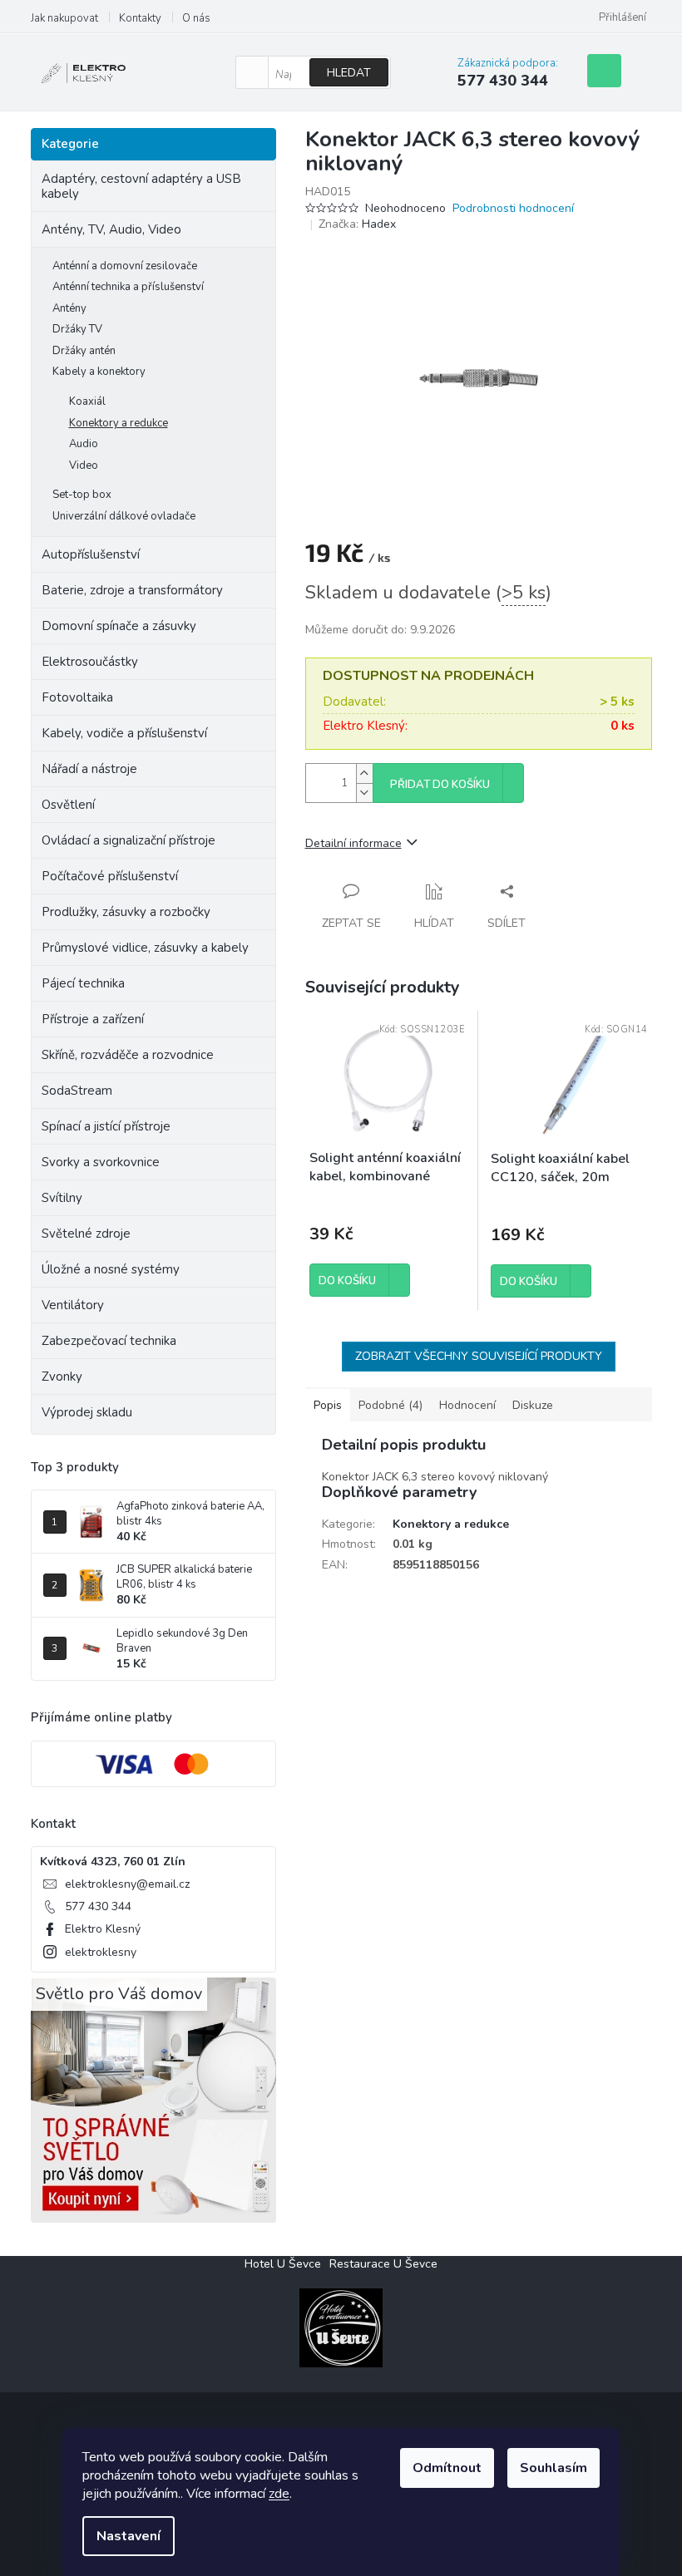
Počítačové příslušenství (110, 876)
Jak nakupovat (64, 18)
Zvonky (62, 1377)
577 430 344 (98, 1906)
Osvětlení (68, 805)
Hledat (349, 73)
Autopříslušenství (91, 554)
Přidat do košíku (440, 785)
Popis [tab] (328, 1405)
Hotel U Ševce (283, 2264)
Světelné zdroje (86, 1234)
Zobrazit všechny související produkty (479, 1356)
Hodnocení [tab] (467, 1405)
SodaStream (77, 1091)
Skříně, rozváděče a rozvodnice (128, 1055)
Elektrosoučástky (90, 662)
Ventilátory (73, 1305)
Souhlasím (554, 2468)
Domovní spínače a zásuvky (119, 626)
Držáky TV (77, 329)
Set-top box (82, 495)
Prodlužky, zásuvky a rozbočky (126, 912)
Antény (69, 308)
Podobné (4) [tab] (390, 1405)
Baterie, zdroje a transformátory (132, 590)
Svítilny (62, 1198)
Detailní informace (353, 843)
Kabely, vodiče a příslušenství (124, 733)
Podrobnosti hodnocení (513, 208)
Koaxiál (87, 401)
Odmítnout (447, 2468)
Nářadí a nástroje (89, 769)
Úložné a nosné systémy (111, 1269)
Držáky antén (84, 351)
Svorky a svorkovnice (101, 1162)
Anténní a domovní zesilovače (125, 266)
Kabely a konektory (99, 372)
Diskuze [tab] (533, 1405)
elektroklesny (101, 1952)
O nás (196, 18)
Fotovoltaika (77, 697)
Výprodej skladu (87, 1412)
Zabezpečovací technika (109, 1341)
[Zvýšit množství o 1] (364, 773)
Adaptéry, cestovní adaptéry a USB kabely (141, 186)
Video (84, 465)
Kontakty (140, 18)
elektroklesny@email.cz (127, 1884)
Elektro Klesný (103, 1929)
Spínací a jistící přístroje (106, 1126)
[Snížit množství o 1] (364, 793)
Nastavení (128, 2536)
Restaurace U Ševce (383, 2264)
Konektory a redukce (119, 423)
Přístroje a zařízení (93, 1019)
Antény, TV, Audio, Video (111, 229)
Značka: (357, 224)
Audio (84, 444)
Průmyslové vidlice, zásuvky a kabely (145, 948)
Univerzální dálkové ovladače (124, 516)
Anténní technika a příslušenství (128, 287)
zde (279, 2494)
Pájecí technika (83, 983)
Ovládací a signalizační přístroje (128, 840)
